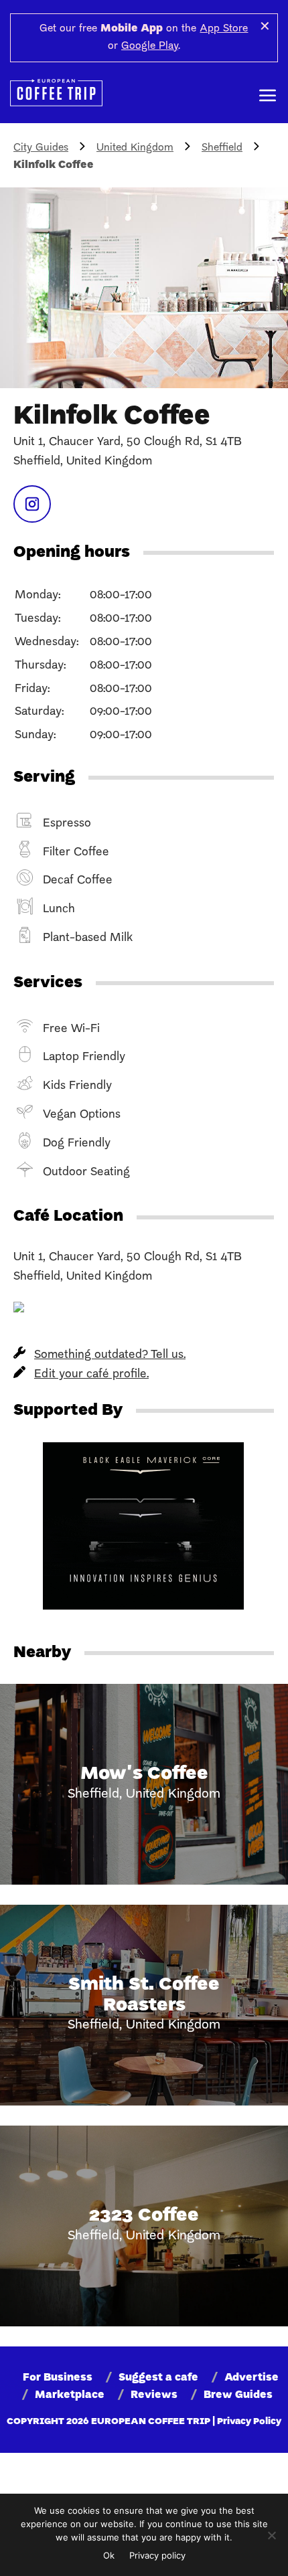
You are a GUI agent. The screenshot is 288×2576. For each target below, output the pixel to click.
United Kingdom (135, 148)
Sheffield (222, 148)
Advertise (251, 2378)
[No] (271, 2535)
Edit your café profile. (91, 1374)
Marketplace (70, 2395)
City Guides (41, 148)
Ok (109, 2555)
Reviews (154, 2395)
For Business (58, 2378)
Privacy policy (157, 2555)
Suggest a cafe (158, 2378)
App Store (224, 29)
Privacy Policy (249, 2422)
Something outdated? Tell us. (110, 1355)
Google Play (150, 46)
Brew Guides (238, 2395)
